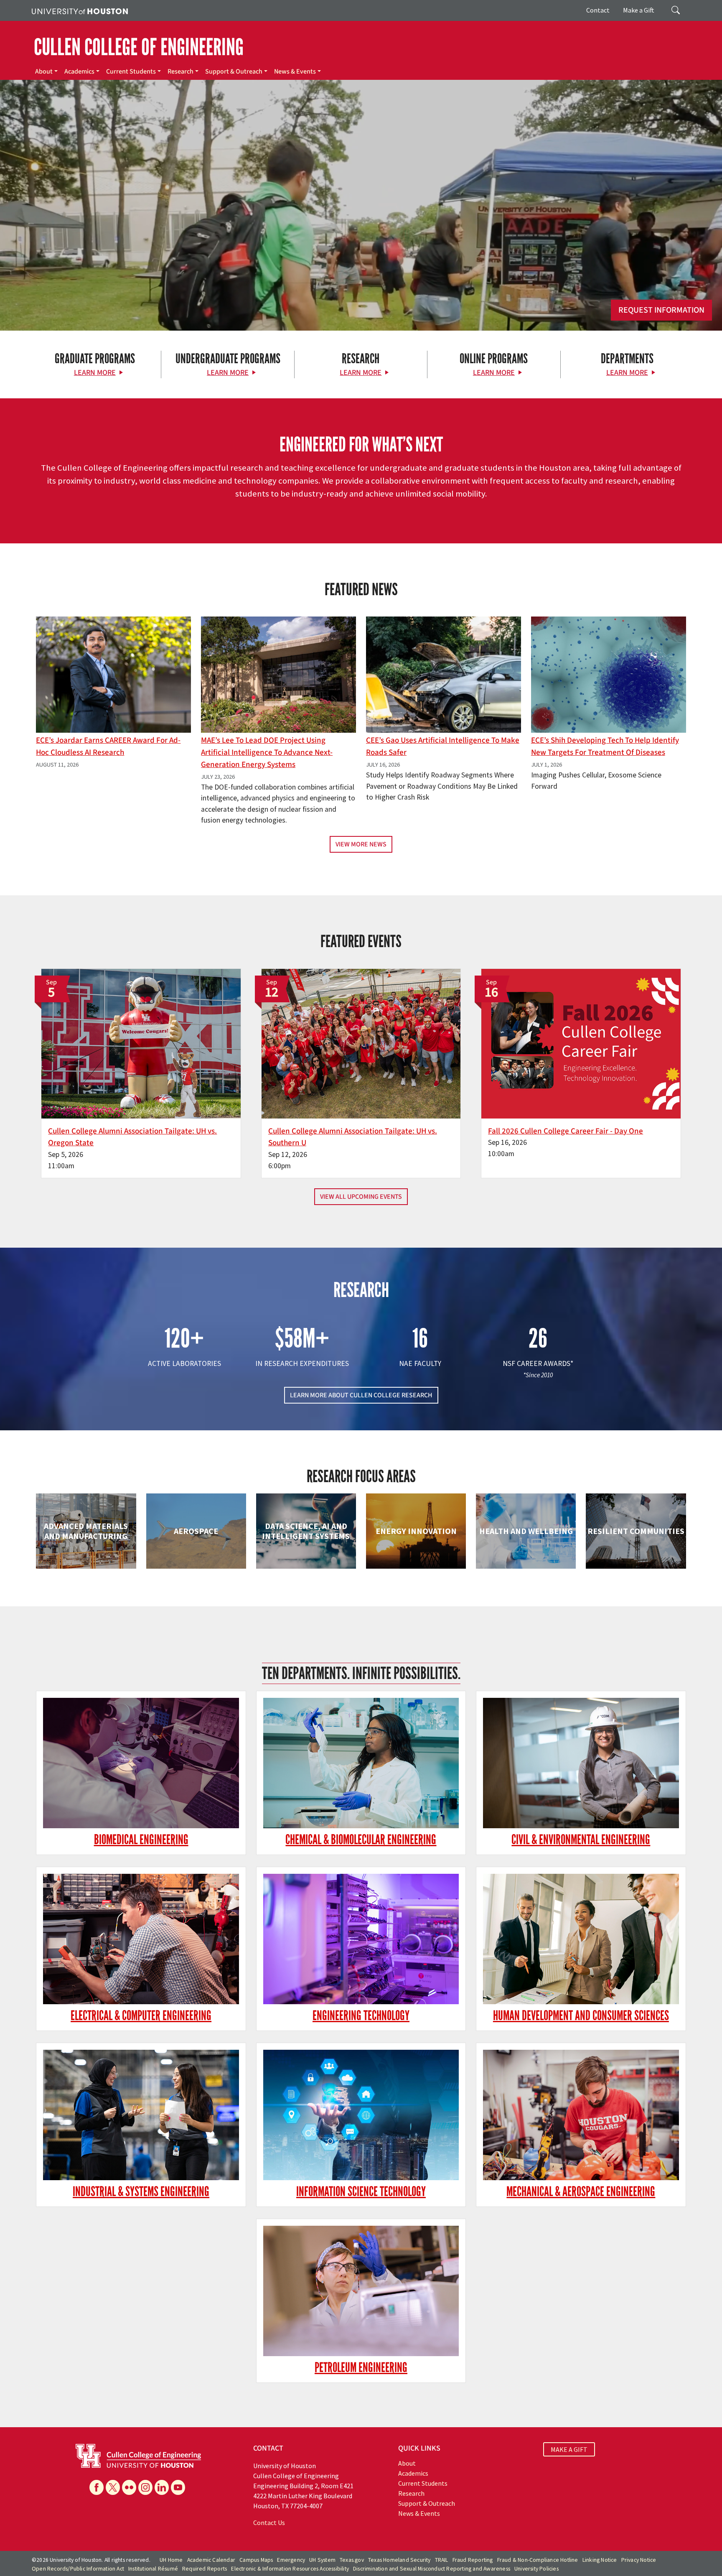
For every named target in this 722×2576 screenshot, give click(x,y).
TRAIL (442, 2560)
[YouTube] (178, 2487)
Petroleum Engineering (361, 2368)
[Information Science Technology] (361, 2115)
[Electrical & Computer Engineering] (141, 1939)
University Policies (536, 2569)
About (44, 71)
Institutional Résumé (153, 2569)
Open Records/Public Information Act (78, 2569)
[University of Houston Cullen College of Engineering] (138, 2455)
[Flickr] (129, 2487)
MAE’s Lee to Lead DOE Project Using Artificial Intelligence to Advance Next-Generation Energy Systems (267, 752)
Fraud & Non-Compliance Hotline (538, 2560)
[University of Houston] (80, 10)
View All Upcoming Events (361, 1197)
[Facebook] (97, 2487)
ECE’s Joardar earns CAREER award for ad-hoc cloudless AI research (108, 746)
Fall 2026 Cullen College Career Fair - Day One (566, 1131)
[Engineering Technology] (361, 1939)
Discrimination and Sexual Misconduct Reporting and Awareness (432, 2569)
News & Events (295, 71)
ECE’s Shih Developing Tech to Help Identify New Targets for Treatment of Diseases (605, 746)
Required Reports (205, 2569)
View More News (361, 844)
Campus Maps (256, 2560)
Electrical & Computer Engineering (141, 2016)
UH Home (171, 2560)
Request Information (661, 310)
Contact (598, 10)
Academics (79, 71)
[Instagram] (145, 2487)
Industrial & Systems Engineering (141, 2192)
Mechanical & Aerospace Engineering (581, 2192)
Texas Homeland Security (399, 2560)
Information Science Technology (361, 2192)
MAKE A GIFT (569, 2449)
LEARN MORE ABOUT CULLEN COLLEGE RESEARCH (361, 1395)
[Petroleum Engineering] (361, 2291)
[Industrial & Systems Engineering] (141, 2115)
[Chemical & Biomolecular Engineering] (361, 1763)
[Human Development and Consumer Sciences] (581, 1939)
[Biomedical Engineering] (141, 1763)
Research (180, 71)
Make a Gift (639, 10)
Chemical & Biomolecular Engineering (361, 1840)
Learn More (95, 373)
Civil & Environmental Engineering (581, 1840)
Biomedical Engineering (141, 1840)
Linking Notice (600, 2560)
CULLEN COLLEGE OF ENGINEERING (139, 47)
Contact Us (269, 2522)
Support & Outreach (234, 71)
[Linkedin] (162, 2487)
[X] (113, 2487)
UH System (322, 2560)
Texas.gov (352, 2560)
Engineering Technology (361, 2016)
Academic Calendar (211, 2560)
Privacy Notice (639, 2560)
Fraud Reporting (473, 2560)
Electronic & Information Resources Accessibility (290, 2569)
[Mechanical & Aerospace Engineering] (581, 2115)
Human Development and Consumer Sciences (581, 2016)
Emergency (291, 2560)
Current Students (131, 71)
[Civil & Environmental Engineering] (581, 1763)
